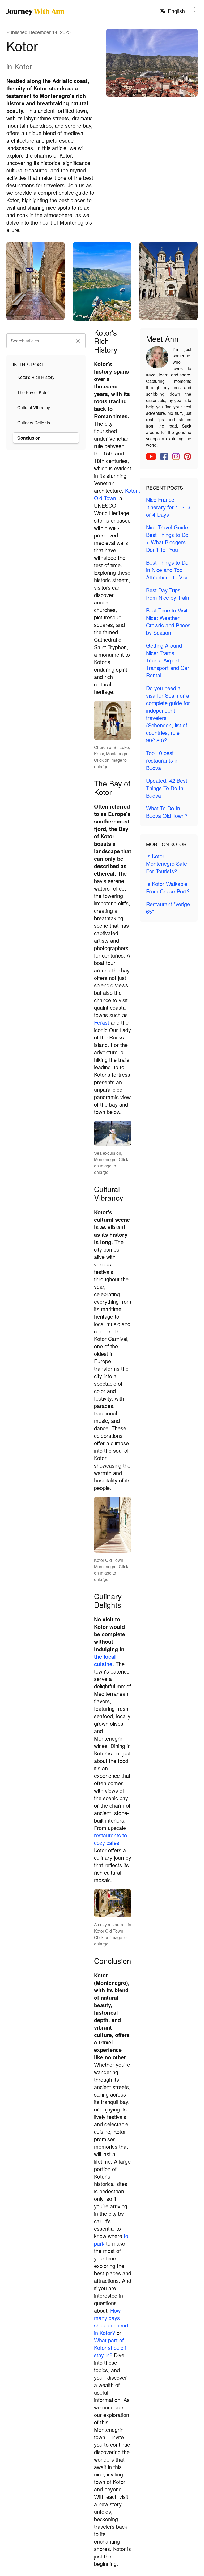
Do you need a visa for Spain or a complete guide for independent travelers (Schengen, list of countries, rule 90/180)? (168, 714)
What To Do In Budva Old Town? (167, 812)
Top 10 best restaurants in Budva (162, 760)
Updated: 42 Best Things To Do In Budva (167, 788)
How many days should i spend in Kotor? (111, 2322)
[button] (78, 341)
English (176, 11)
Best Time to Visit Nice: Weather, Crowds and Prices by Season (168, 621)
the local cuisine (105, 1660)
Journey (35, 11)
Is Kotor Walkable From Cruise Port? (168, 887)
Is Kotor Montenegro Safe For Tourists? (167, 864)
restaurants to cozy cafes (110, 1839)
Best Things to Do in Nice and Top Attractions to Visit (167, 570)
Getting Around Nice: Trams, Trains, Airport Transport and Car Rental (168, 660)
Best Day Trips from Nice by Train (168, 594)
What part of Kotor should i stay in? (110, 2348)
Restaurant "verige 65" (168, 908)
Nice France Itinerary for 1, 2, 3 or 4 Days (168, 507)
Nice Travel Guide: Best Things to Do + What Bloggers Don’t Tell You (168, 538)
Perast (102, 1022)
